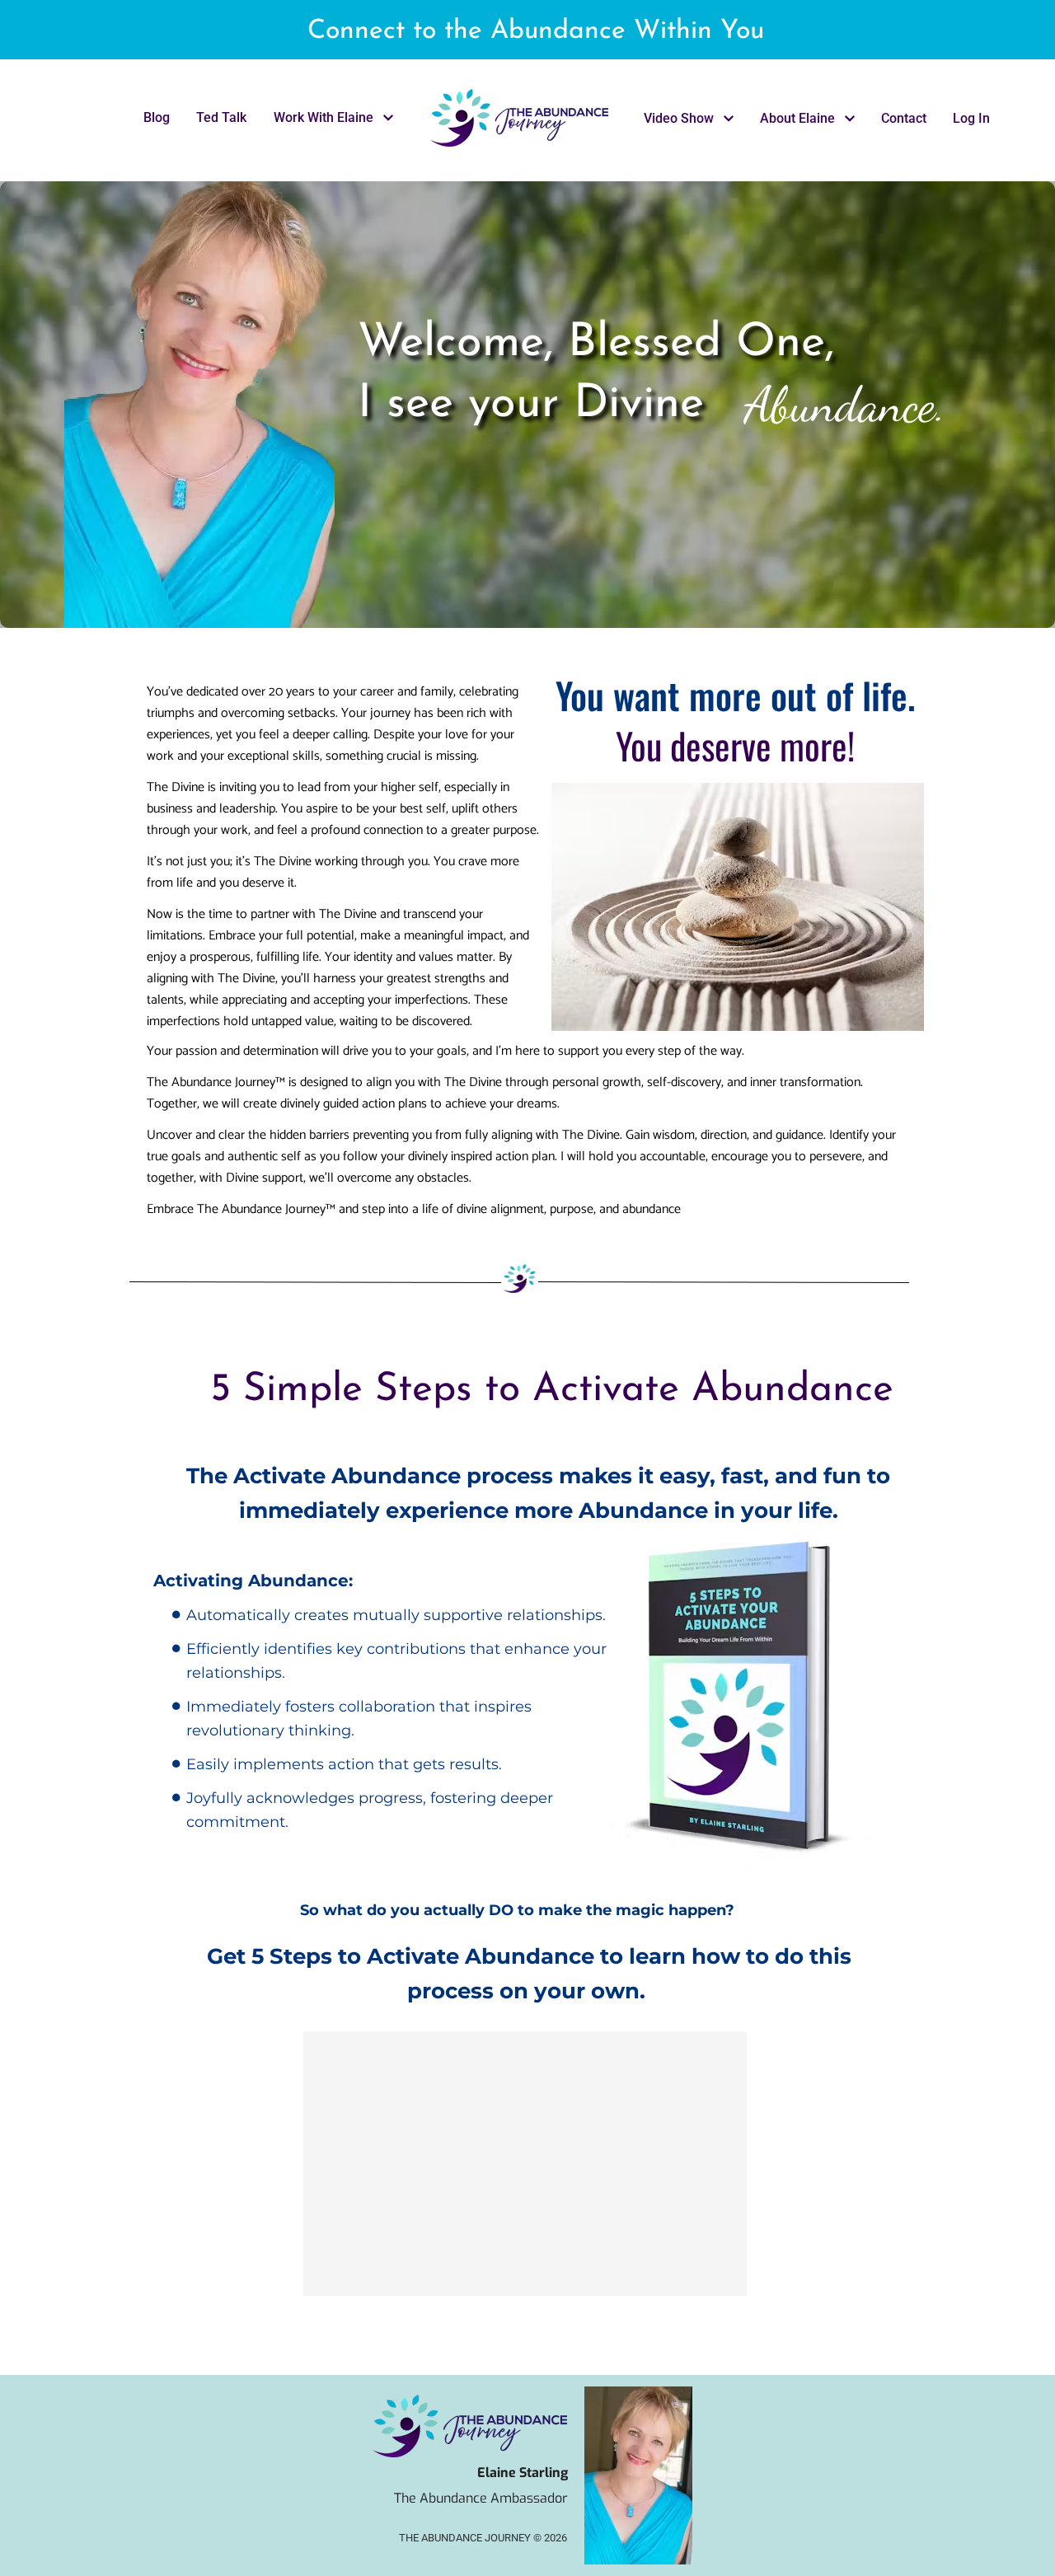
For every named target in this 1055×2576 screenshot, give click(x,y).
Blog (157, 117)
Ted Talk (221, 117)
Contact (904, 118)
